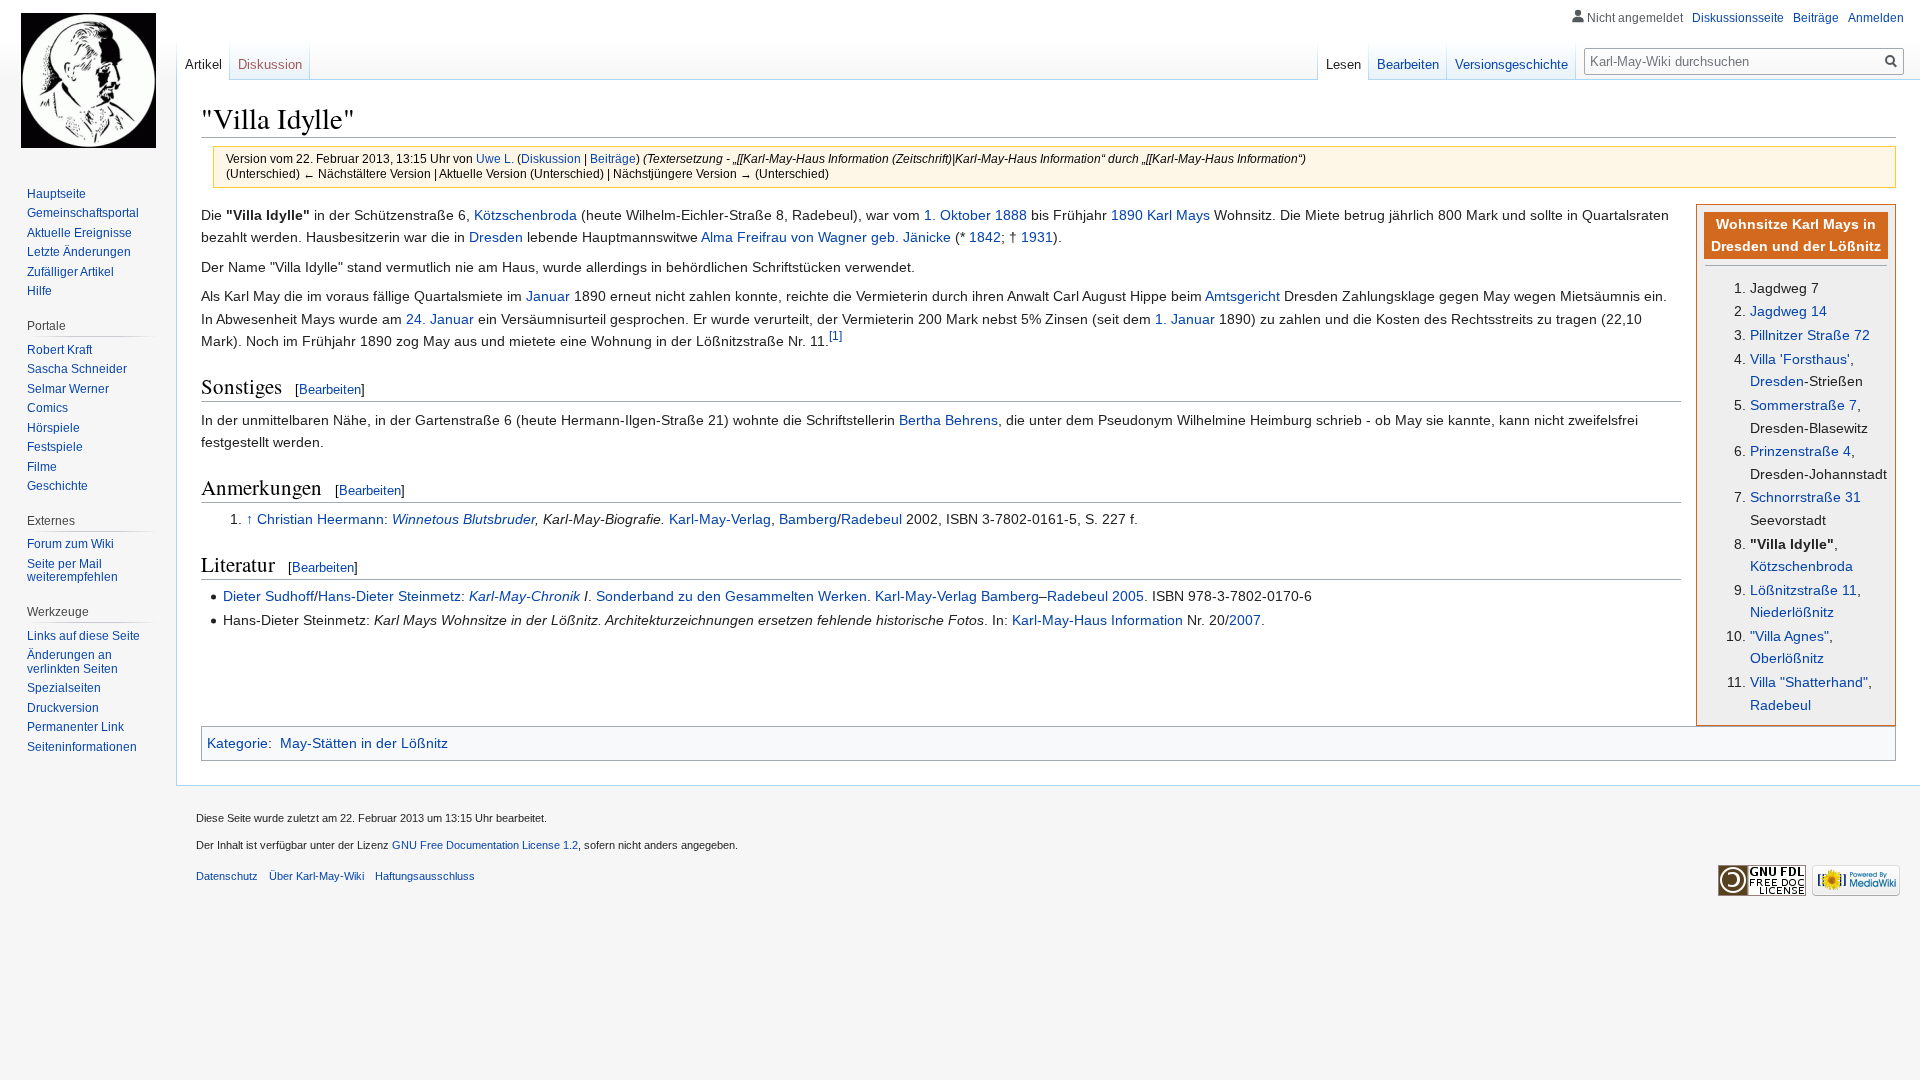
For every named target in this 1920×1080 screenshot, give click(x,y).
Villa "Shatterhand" (1809, 682)
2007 (1245, 620)
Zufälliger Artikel (70, 272)
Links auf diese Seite (83, 636)
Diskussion (551, 158)
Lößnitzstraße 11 (1803, 590)
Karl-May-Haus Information (1097, 620)
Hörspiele (53, 428)
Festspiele (55, 447)
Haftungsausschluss (425, 876)
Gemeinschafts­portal (83, 213)
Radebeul (1780, 705)
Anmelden (1876, 18)
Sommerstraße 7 (1803, 405)
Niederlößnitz (1792, 612)
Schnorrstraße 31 (1805, 497)
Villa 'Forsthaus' (1800, 359)
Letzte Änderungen (79, 252)
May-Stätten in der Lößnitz (364, 743)
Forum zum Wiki (70, 544)
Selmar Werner (68, 389)
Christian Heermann (320, 519)
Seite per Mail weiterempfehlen (72, 571)
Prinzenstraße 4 (1800, 451)
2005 (1128, 596)
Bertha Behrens (948, 420)
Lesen (1343, 64)
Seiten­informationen (82, 747)
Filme (42, 467)
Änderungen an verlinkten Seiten (72, 662)
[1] (835, 335)
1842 (985, 237)
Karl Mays (1178, 215)
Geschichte (57, 486)
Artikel (203, 64)
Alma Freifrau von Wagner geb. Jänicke (826, 237)
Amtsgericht (1242, 296)
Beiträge (613, 158)
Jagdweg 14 (1788, 311)
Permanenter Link (75, 727)
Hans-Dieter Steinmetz (389, 596)
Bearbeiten (330, 389)
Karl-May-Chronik (524, 596)
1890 (1127, 215)
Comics (47, 408)
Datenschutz (227, 876)
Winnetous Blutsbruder (463, 519)
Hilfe (39, 291)
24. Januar (440, 319)
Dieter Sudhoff (268, 596)
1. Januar (1185, 319)
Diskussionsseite (1738, 18)
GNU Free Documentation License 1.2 (485, 845)
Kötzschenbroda (1801, 566)
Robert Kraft (59, 350)
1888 (1011, 215)
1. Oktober (957, 215)
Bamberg (808, 519)
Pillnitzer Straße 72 (1810, 335)
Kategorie (237, 743)
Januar (548, 296)
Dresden (1777, 381)
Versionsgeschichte (1511, 64)
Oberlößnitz (1787, 658)
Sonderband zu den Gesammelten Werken (731, 596)
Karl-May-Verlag (720, 519)
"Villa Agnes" (1789, 636)
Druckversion (63, 708)
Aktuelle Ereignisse (79, 233)
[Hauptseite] (88, 80)
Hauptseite (56, 194)
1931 (1037, 237)
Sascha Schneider (77, 369)
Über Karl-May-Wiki (316, 876)
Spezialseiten (64, 688)
